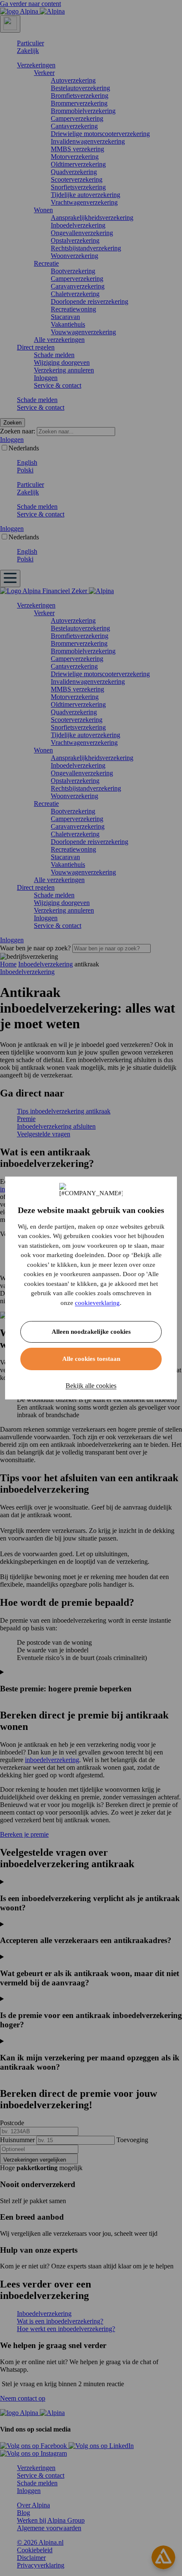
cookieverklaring (97, 1303)
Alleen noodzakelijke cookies (91, 1332)
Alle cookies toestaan (91, 1359)
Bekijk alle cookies (91, 1386)
